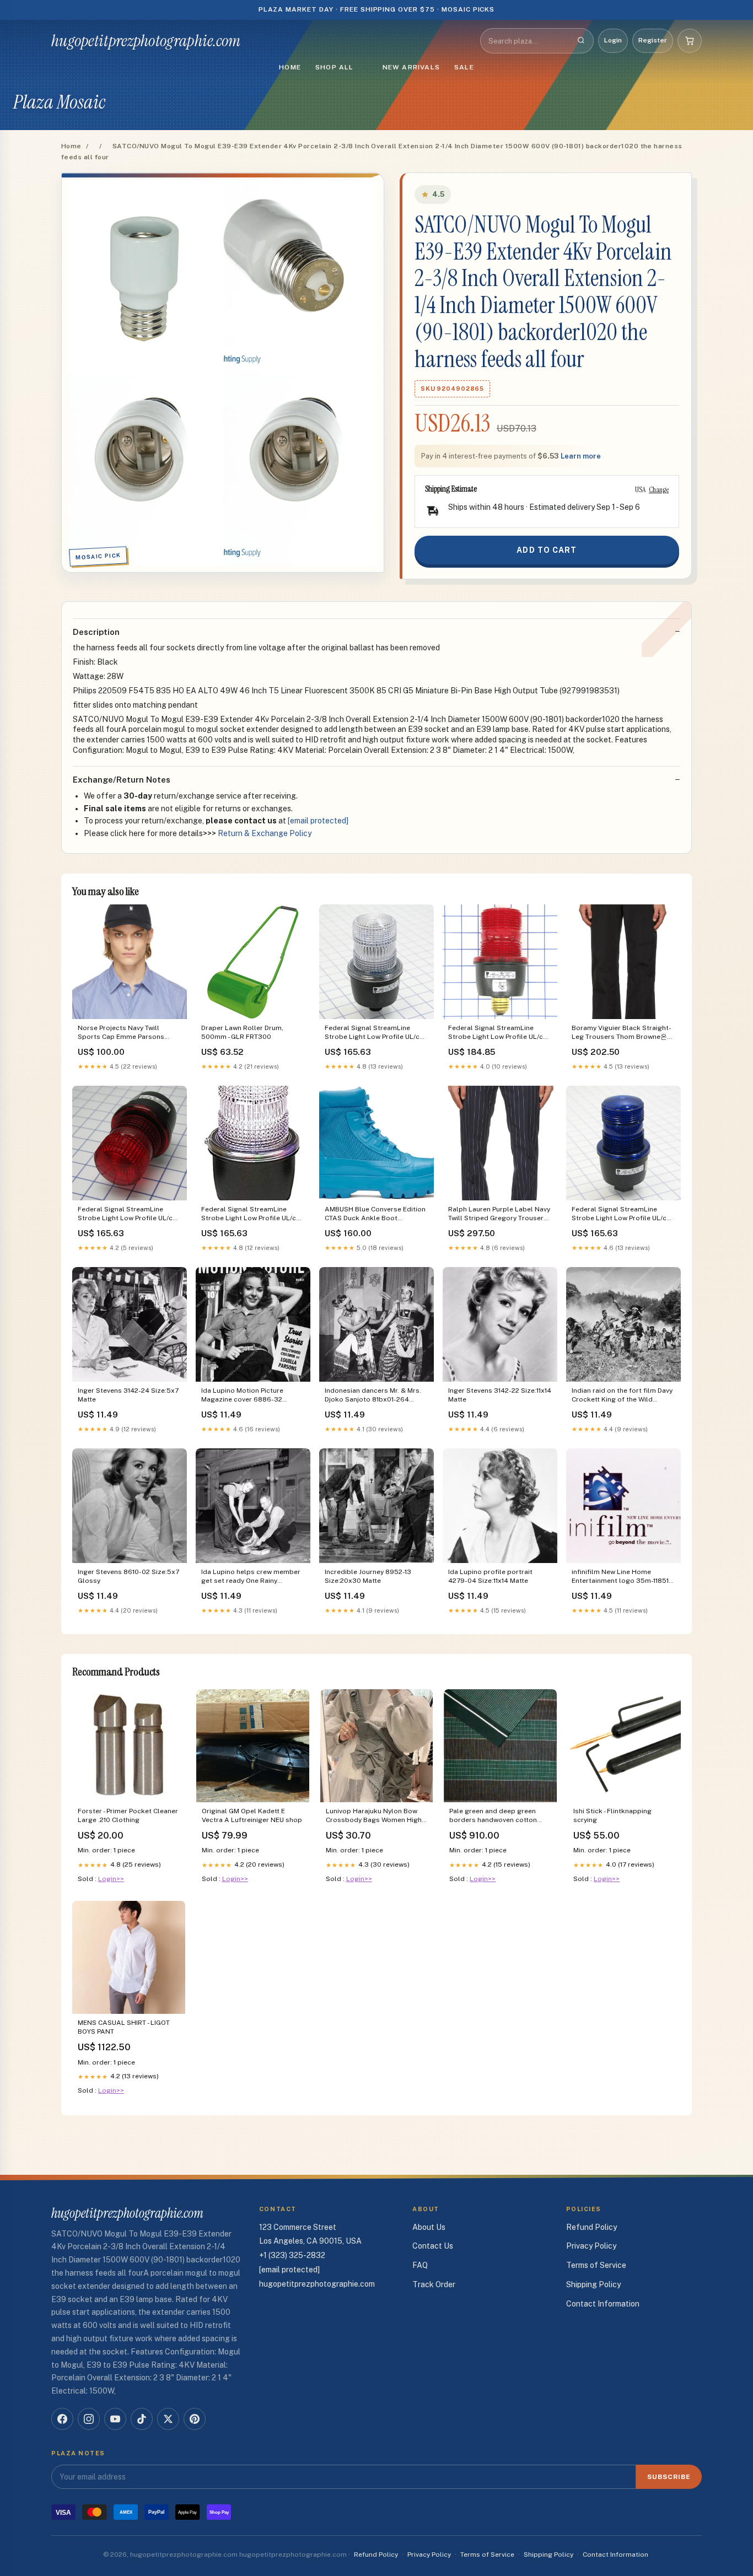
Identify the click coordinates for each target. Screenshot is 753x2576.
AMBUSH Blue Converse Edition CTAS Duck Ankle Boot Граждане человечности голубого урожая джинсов (375, 1214)
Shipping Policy (593, 2284)
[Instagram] (89, 2419)
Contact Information (603, 2304)
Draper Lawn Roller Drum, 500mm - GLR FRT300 (242, 1032)
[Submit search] (581, 41)
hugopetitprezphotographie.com (146, 41)
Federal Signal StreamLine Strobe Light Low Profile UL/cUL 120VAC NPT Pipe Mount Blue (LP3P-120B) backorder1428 (623, 1214)
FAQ (420, 2265)
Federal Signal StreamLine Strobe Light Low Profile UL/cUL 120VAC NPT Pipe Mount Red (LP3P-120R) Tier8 (129, 1214)
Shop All (335, 67)
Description (96, 632)
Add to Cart (547, 550)
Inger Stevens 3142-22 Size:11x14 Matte (500, 1395)
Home (290, 67)
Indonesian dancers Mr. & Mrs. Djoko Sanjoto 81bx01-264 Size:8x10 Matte (373, 1396)
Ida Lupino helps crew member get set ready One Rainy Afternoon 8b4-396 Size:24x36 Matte (252, 1577)
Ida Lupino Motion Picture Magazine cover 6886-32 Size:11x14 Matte (242, 1396)
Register (653, 40)
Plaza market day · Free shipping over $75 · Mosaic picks (377, 9)
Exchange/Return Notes (122, 780)
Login (613, 40)
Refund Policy (591, 2227)
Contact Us (433, 2246)
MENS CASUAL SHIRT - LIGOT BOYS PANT (124, 2027)
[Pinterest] (195, 2419)
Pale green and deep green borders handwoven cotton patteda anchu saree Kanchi (494, 1816)
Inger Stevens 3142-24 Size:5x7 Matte (128, 1395)
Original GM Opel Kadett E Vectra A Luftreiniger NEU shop (252, 1815)
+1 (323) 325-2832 (292, 2255)
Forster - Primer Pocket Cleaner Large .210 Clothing (128, 1815)
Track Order (434, 2284)
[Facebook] (62, 2419)
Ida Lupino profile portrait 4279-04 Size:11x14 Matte (490, 1576)
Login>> (111, 1879)
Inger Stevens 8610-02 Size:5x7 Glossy (128, 1576)
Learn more (581, 456)
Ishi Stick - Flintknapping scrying (612, 1815)
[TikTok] (142, 2419)
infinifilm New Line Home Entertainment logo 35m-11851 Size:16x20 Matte (620, 1577)
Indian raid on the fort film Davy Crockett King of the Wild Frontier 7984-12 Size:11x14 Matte (622, 1396)
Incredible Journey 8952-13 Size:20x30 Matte (368, 1576)
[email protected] (318, 821)
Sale (464, 67)
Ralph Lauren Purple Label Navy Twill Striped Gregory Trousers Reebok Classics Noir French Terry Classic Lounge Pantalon (499, 1214)
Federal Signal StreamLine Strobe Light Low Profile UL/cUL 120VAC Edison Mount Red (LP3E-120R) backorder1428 (500, 1033)
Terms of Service (596, 2265)
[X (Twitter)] (168, 2419)
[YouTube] (115, 2419)
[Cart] (690, 41)
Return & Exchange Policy (265, 833)
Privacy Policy (591, 2246)
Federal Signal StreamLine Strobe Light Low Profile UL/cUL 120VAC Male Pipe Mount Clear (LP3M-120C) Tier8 (376, 1033)
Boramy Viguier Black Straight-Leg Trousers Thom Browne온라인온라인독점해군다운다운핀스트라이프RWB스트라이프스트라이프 (623, 1033)
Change (659, 489)
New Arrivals (411, 67)
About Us (429, 2227)
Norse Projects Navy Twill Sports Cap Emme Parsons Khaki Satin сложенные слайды (128, 1033)
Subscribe (669, 2477)
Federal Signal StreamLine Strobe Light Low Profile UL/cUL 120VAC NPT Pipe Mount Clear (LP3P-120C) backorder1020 (253, 1214)
